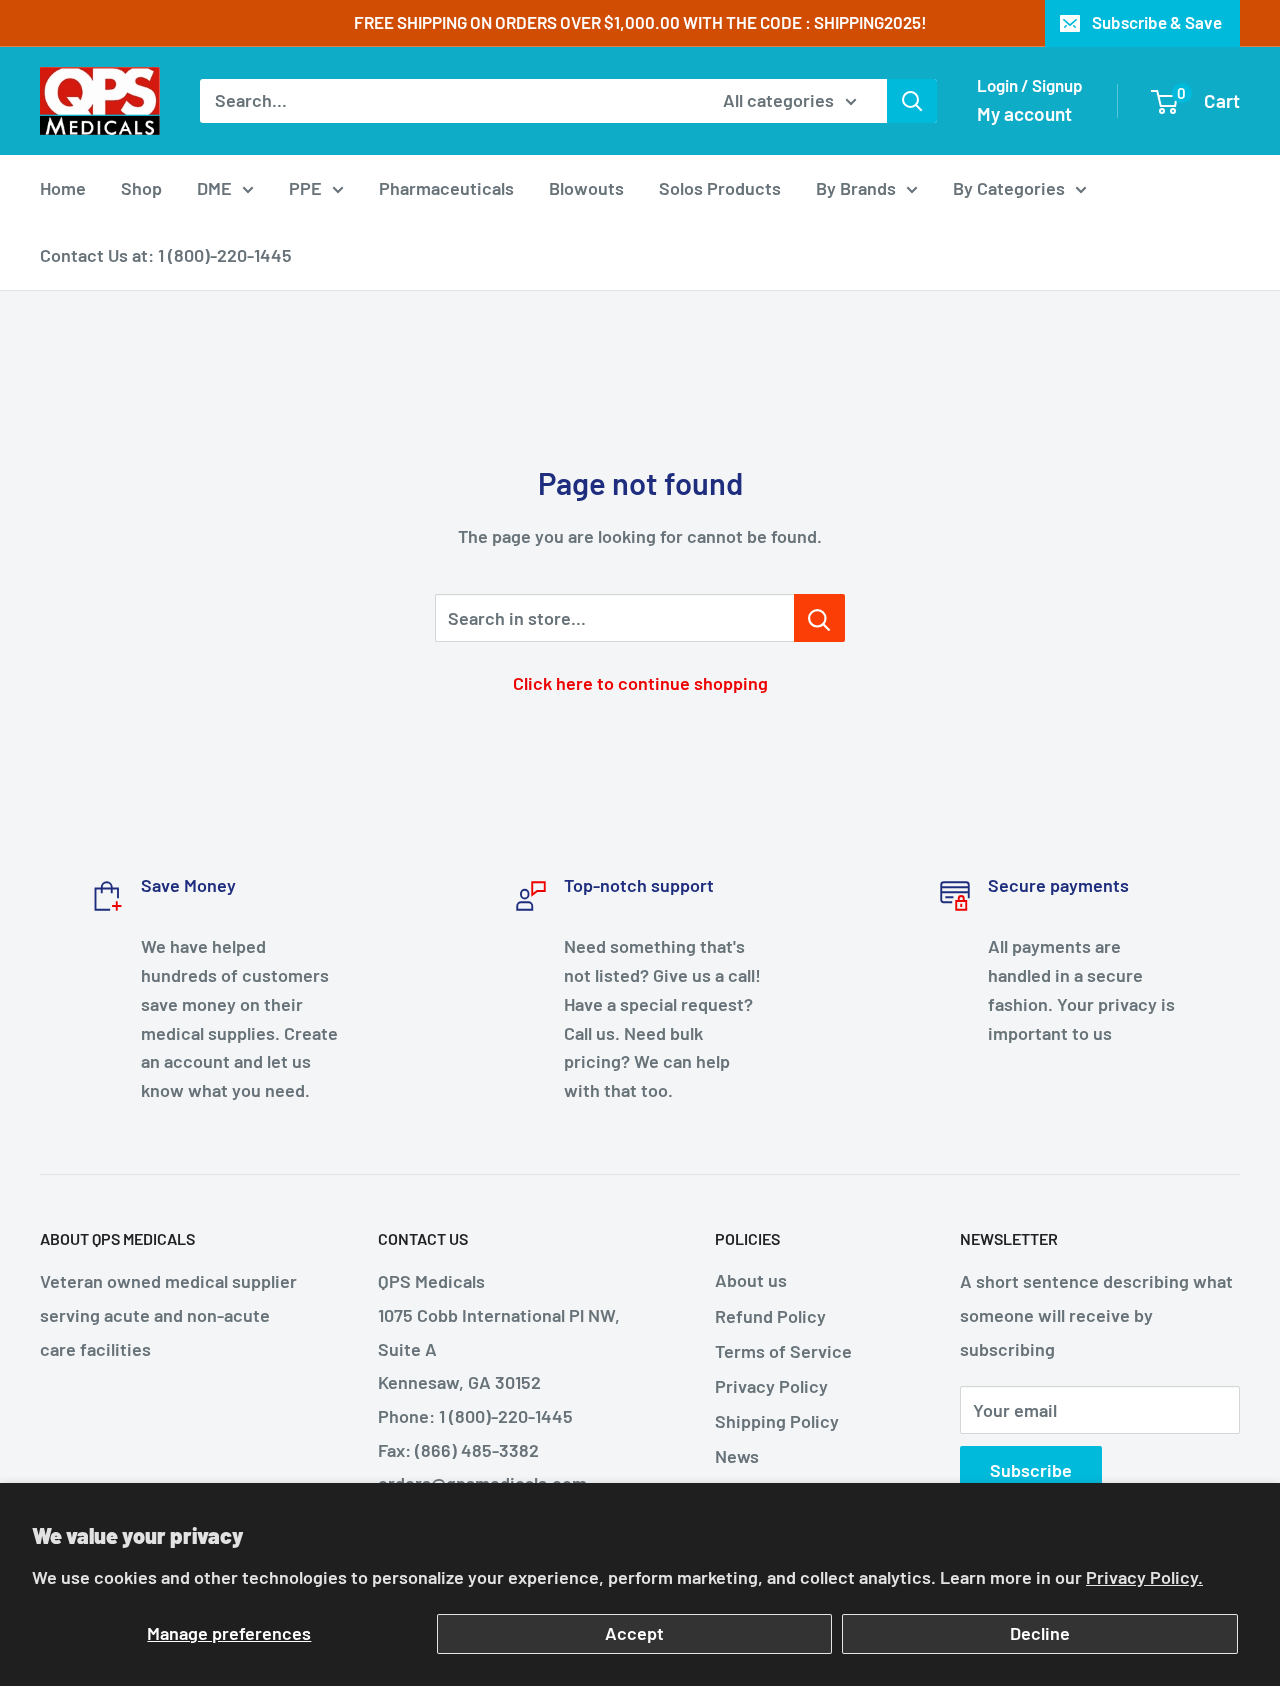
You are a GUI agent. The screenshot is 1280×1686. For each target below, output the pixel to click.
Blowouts (586, 188)
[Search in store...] (819, 618)
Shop (141, 188)
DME (214, 188)
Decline (1040, 1633)
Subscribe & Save (1157, 22)
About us (751, 1280)
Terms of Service (783, 1351)
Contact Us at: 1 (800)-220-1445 (166, 255)
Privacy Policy (771, 1386)
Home (63, 188)
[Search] (912, 101)
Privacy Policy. (1144, 1577)
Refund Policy (770, 1316)
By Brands (856, 188)
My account (1024, 113)
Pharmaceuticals (446, 188)
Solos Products (720, 188)
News (737, 1456)
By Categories (1009, 188)
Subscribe (1031, 1470)
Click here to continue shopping (640, 683)
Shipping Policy (777, 1421)
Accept (634, 1633)
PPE (305, 188)
